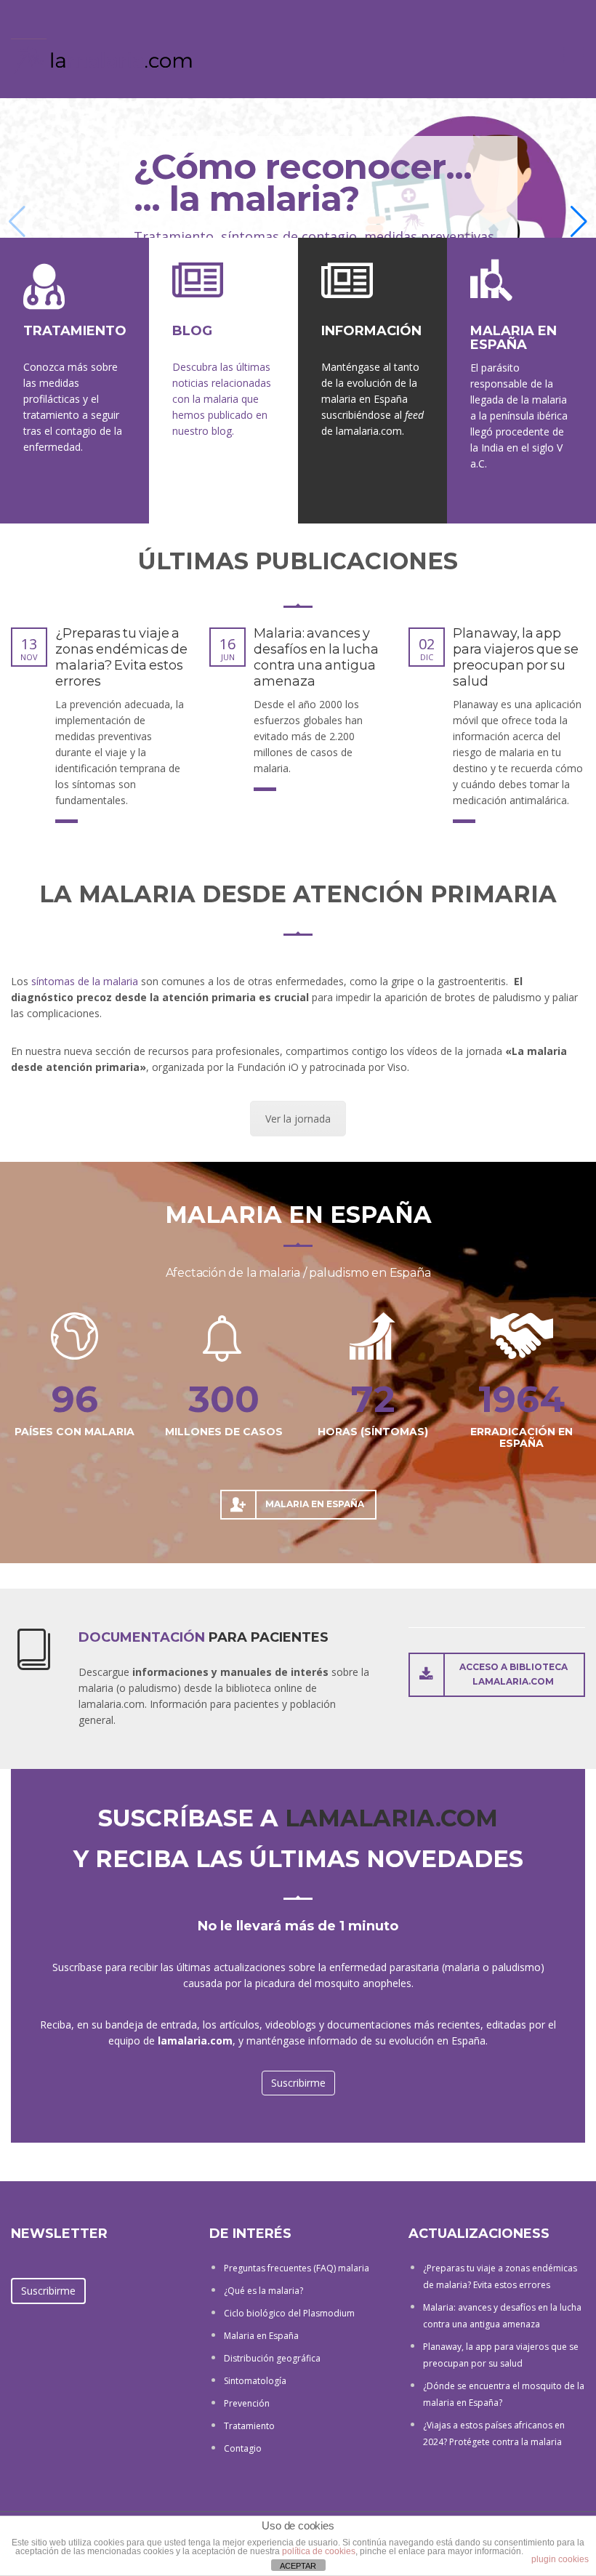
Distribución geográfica (272, 2358)
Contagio (243, 2448)
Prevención (247, 2403)
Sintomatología (255, 2381)
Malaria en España (261, 2336)
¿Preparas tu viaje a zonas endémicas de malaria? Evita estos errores (121, 657)
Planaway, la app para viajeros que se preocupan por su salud (516, 657)
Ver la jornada (298, 1119)
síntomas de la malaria (85, 981)
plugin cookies (560, 2559)
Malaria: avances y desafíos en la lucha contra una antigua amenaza (316, 657)
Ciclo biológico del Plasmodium (289, 2313)
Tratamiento (249, 2426)
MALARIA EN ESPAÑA (298, 1215)
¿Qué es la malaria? (263, 2291)
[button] (579, 222)
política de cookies (319, 2551)
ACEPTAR (298, 2566)
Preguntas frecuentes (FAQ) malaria (297, 2268)
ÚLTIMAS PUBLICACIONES (298, 561)
